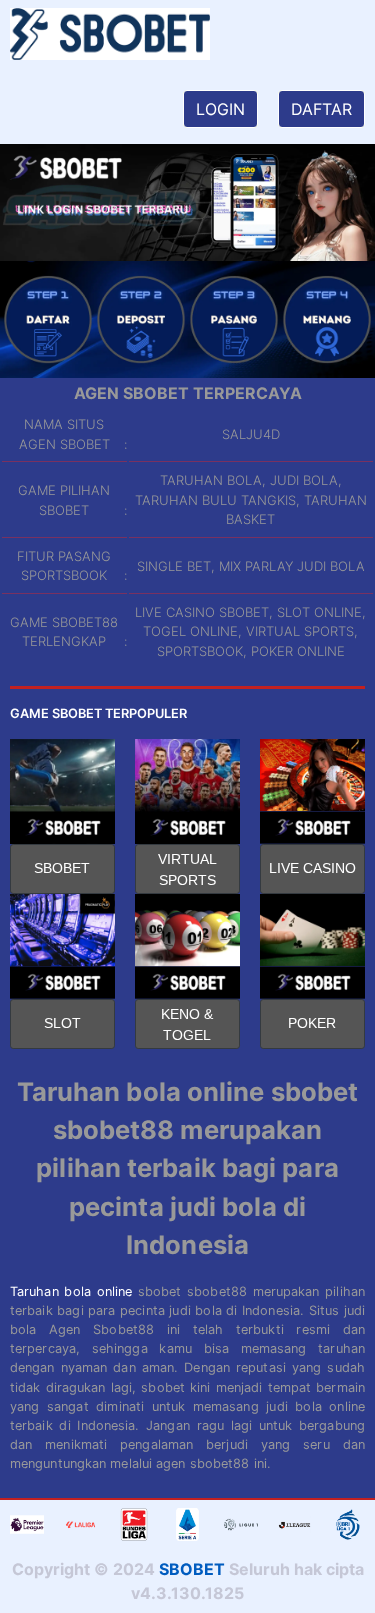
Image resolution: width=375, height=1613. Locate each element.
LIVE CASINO (312, 868)
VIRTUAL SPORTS (187, 869)
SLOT (62, 1023)
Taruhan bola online (71, 1291)
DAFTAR (321, 109)
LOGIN (220, 109)
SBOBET (62, 868)
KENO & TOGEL (187, 1024)
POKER (312, 1023)
